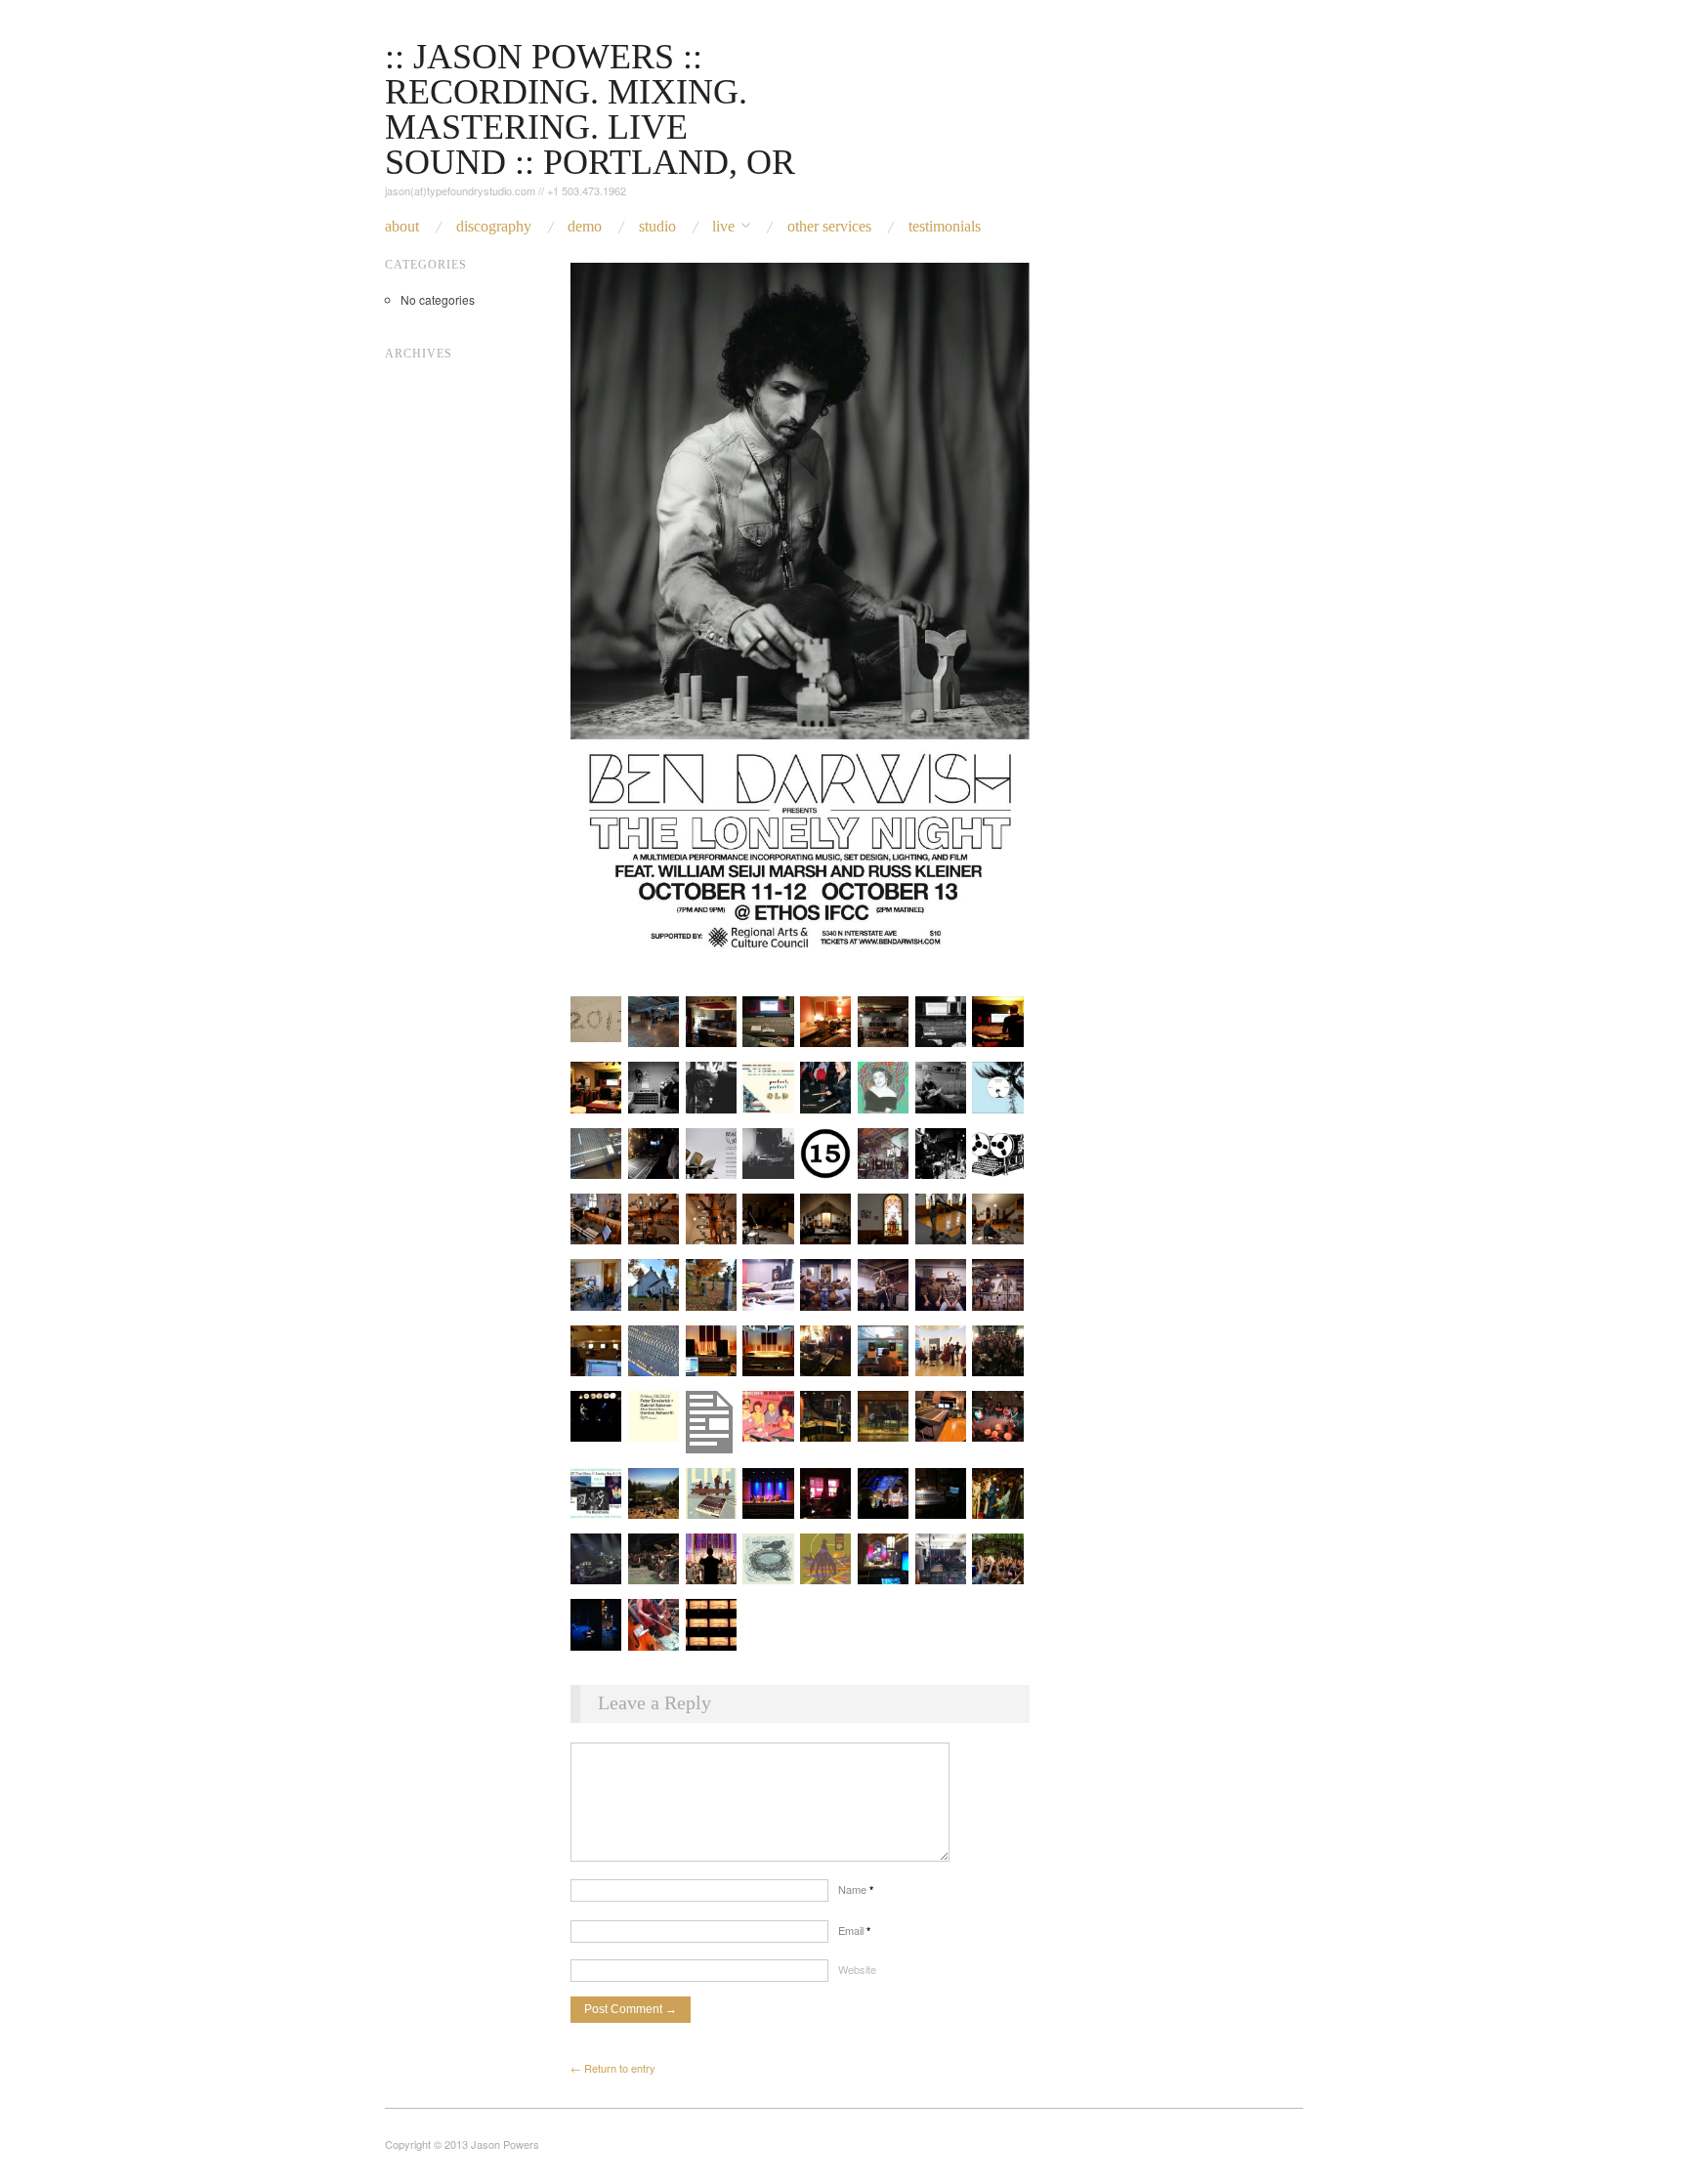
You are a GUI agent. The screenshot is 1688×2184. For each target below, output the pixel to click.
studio (657, 227)
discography (494, 227)
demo (585, 227)
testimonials (945, 227)
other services (829, 227)
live (723, 227)
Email (854, 1930)
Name (856, 1889)
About (402, 227)
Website (857, 1969)
